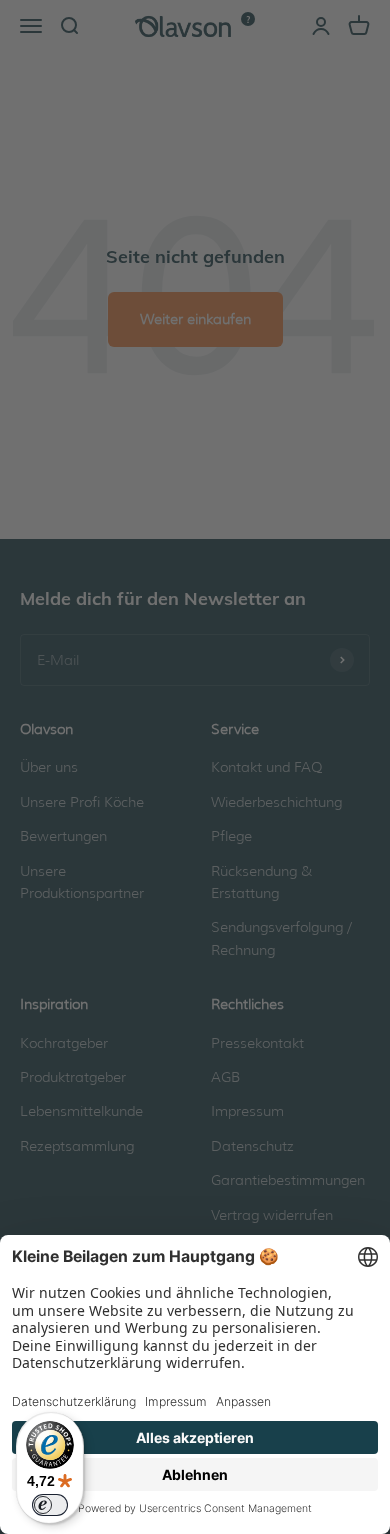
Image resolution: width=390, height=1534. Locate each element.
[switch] (50, 1505)
